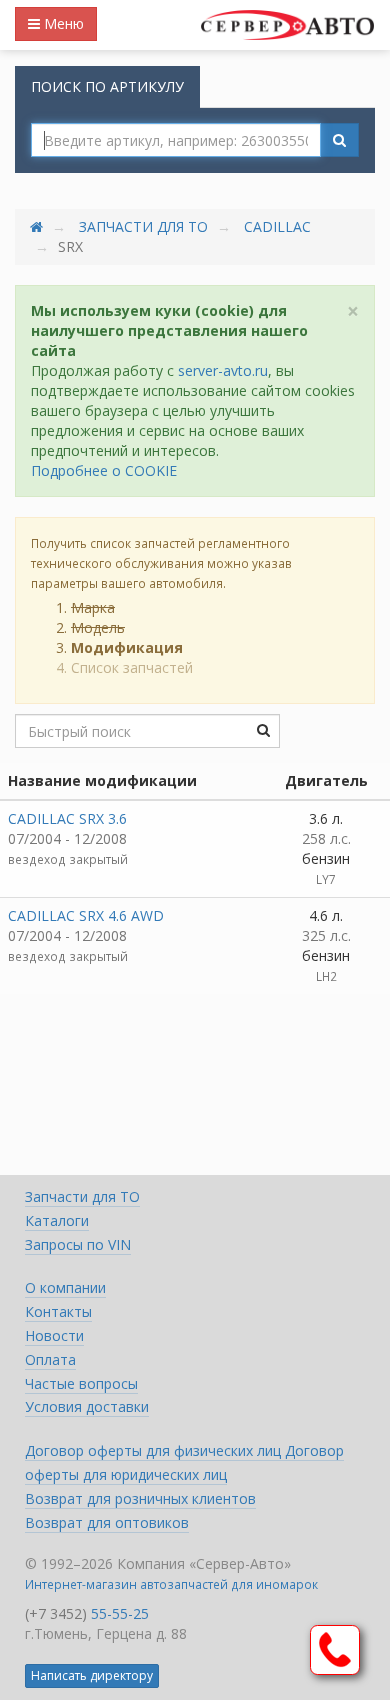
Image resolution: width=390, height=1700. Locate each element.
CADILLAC (277, 226)
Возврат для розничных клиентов (140, 1498)
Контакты (58, 1311)
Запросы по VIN (78, 1244)
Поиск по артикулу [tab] (107, 86)
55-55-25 (120, 1613)
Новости (54, 1335)
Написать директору (92, 1675)
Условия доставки (87, 1406)
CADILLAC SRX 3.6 (67, 818)
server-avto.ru (223, 370)
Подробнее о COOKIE (104, 470)
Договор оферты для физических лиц (155, 1450)
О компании (65, 1287)
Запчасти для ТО (143, 226)
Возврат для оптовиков (107, 1522)
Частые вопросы (81, 1383)
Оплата (50, 1359)
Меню (62, 23)
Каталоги (57, 1220)
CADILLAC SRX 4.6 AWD (86, 915)
